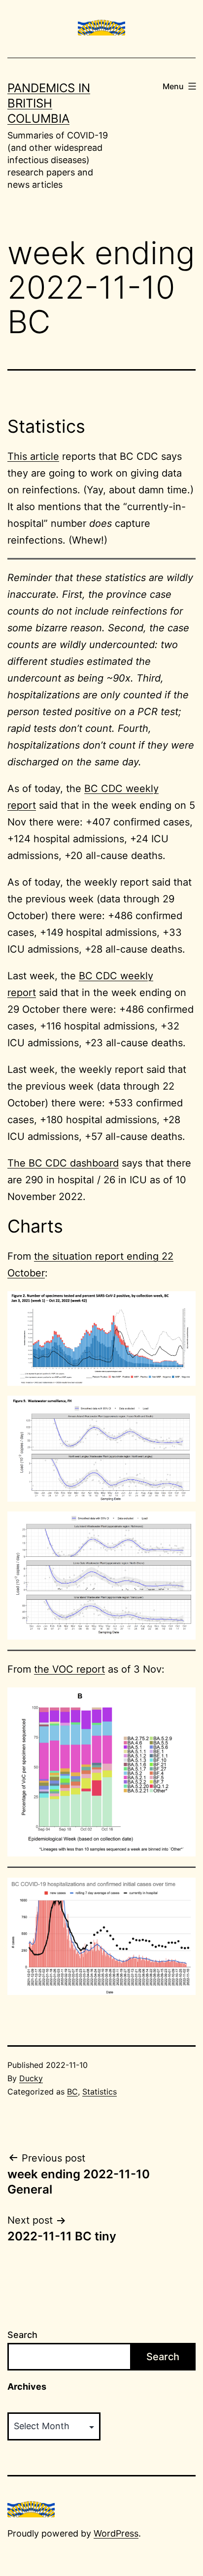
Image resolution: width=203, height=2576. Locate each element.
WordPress (116, 2533)
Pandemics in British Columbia (49, 103)
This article (33, 456)
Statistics (100, 2092)
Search (22, 2335)
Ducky (31, 2078)
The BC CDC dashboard (63, 1163)
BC (72, 2092)
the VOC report (69, 1669)
